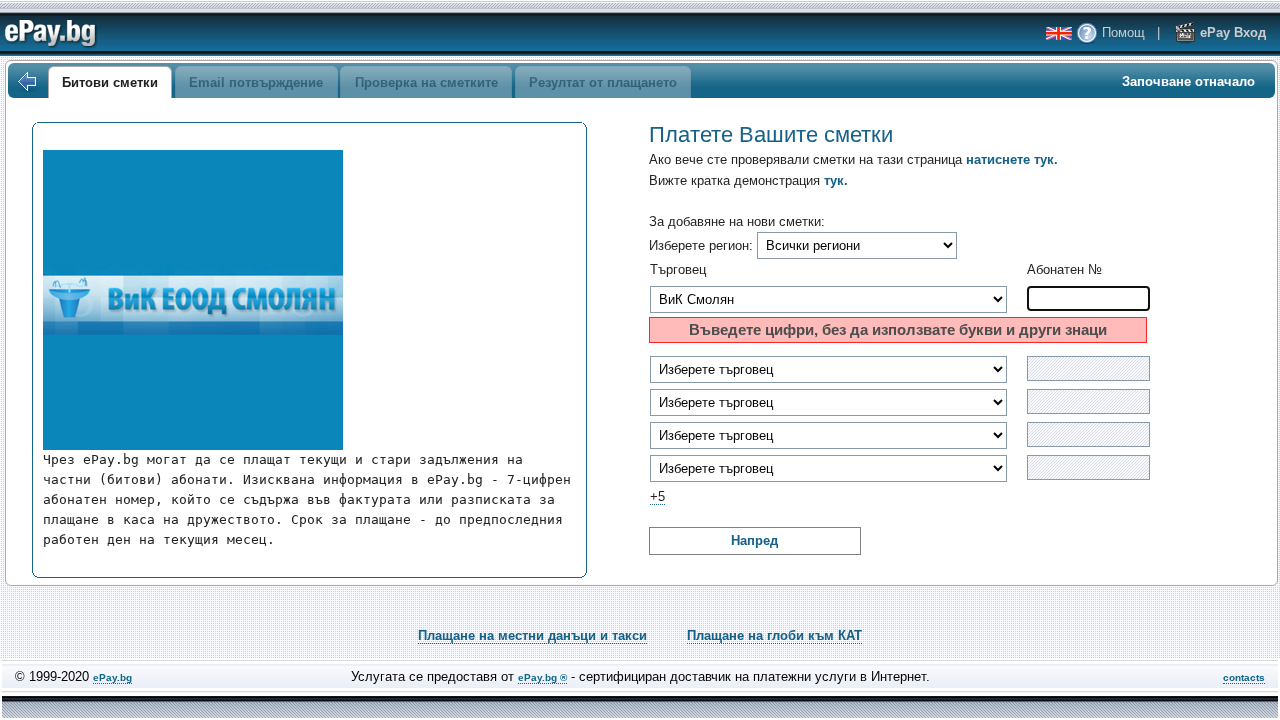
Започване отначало (1188, 81)
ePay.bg (112, 677)
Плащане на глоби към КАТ (774, 635)
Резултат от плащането (603, 82)
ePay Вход (1231, 32)
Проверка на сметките (426, 82)
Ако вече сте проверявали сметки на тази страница (853, 159)
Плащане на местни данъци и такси (532, 635)
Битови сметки (110, 82)
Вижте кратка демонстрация (748, 180)
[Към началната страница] (26, 82)
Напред (754, 540)
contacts (1244, 677)
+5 (657, 496)
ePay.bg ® (542, 677)
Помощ (1121, 32)
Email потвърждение (256, 82)
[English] (1059, 33)
